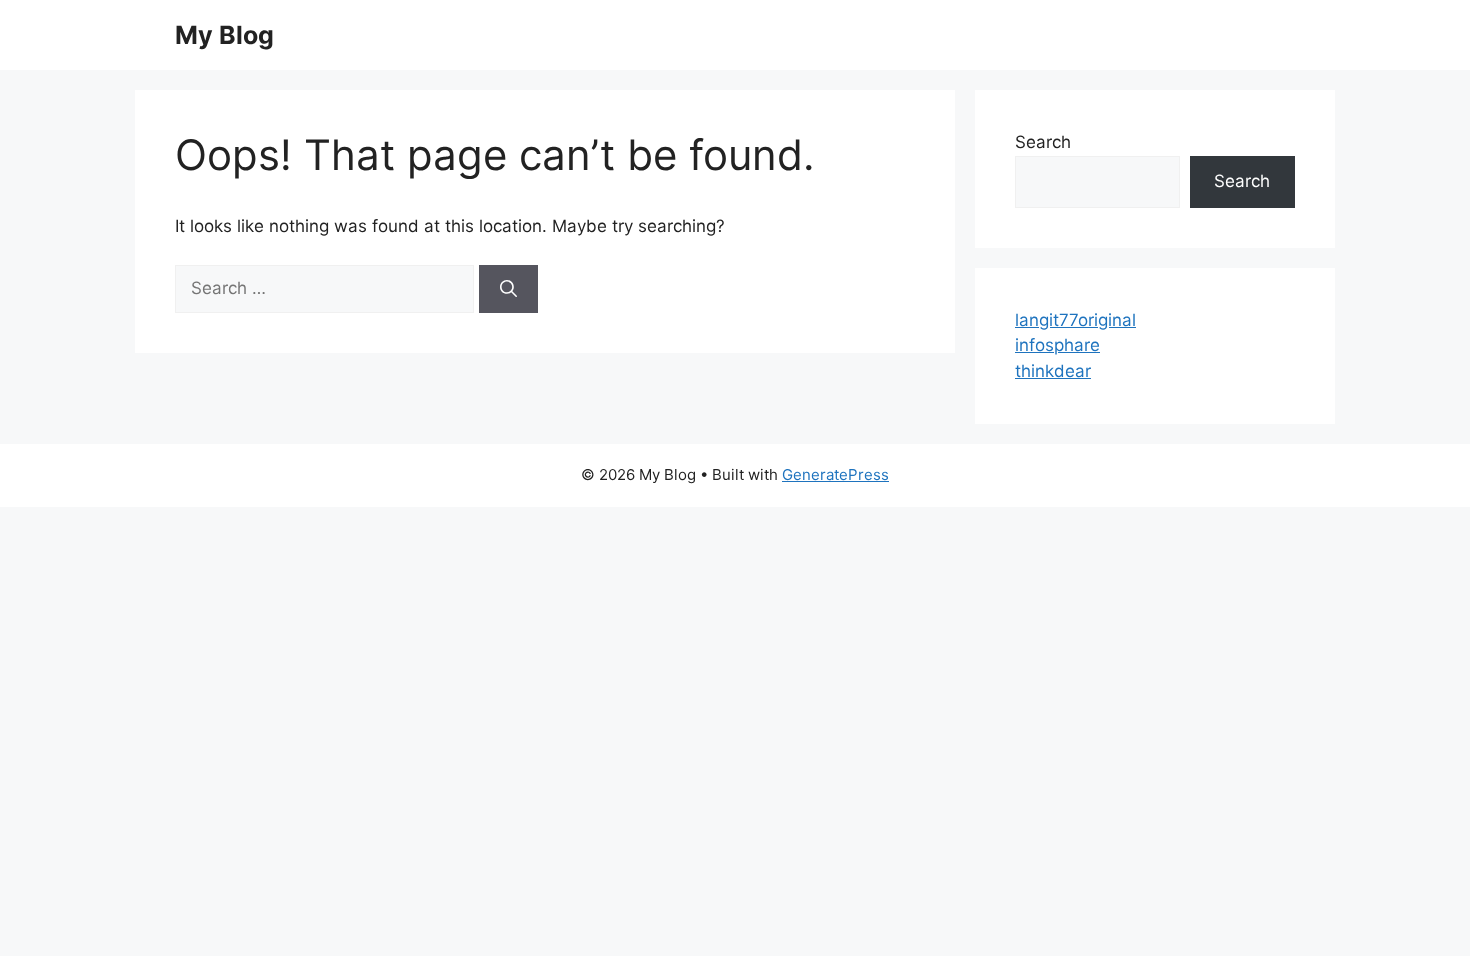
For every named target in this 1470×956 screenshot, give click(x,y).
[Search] (508, 289)
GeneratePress (835, 474)
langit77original (1075, 320)
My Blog (224, 35)
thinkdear (1053, 371)
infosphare (1057, 345)
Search (1043, 142)
